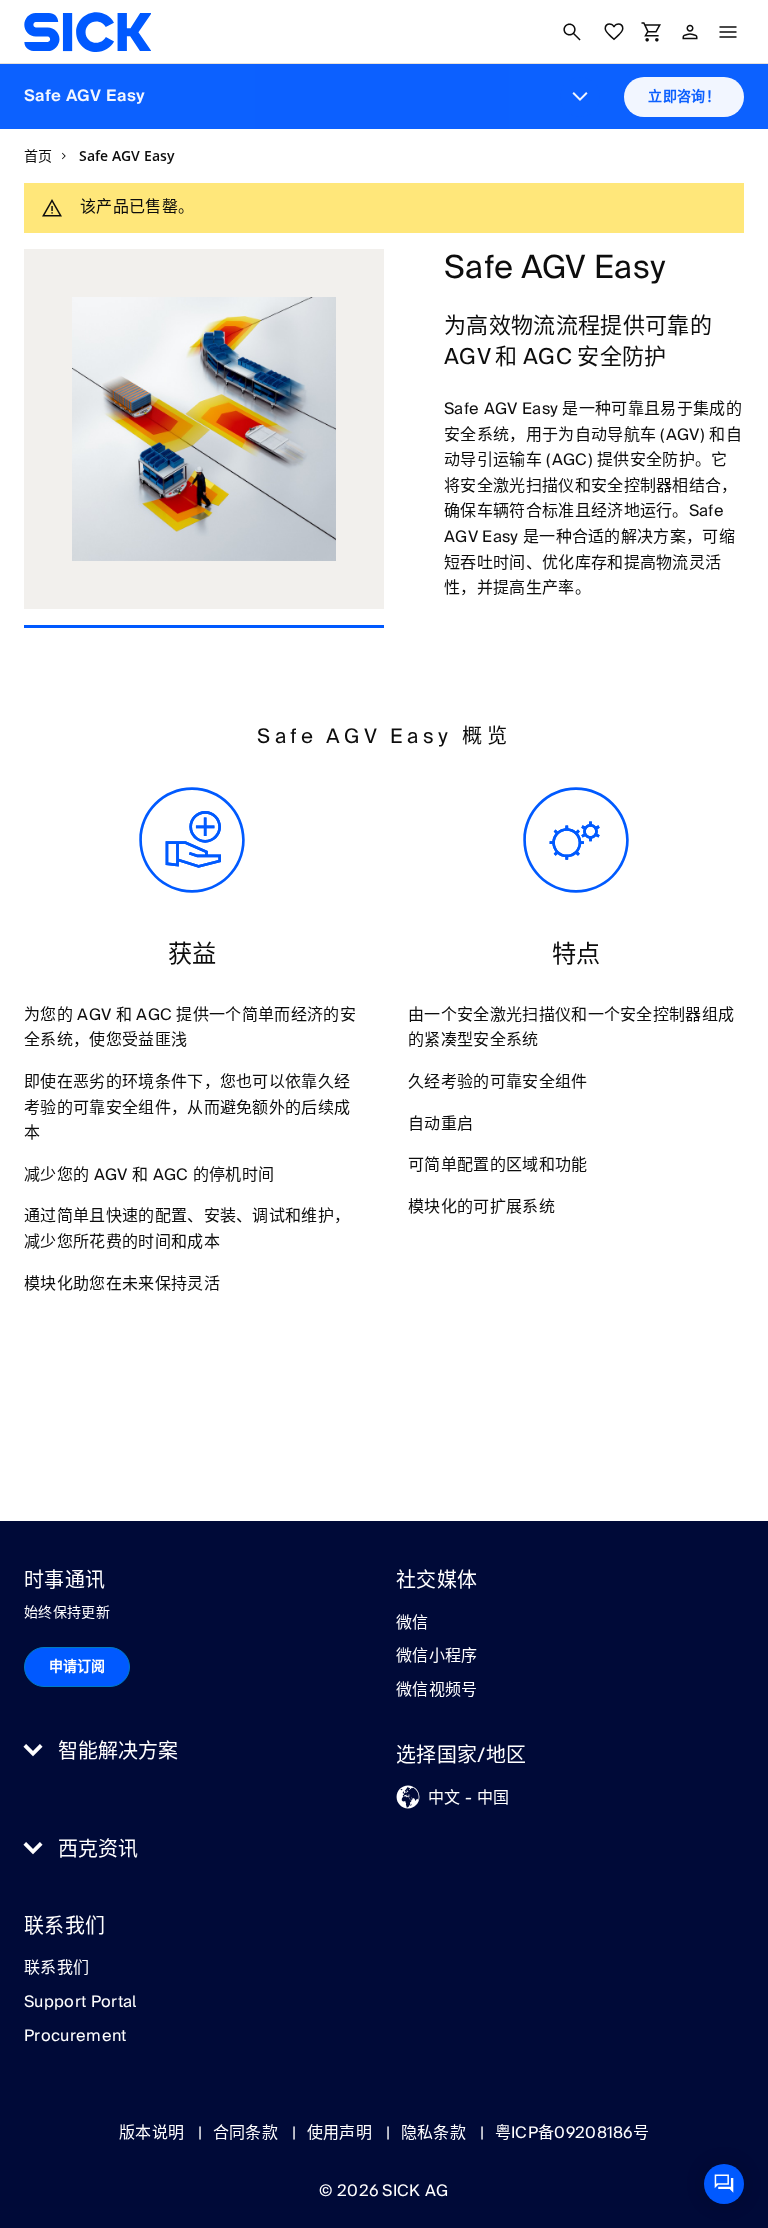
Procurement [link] (75, 2037)
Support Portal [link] (80, 2003)
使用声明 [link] (342, 2133)
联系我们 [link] (56, 1969)
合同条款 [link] (248, 2133)
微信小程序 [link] (437, 1657)
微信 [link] (412, 1624)
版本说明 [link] (154, 2133)
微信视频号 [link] (437, 1691)
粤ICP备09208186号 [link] (572, 2133)
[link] (87, 32)
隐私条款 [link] (436, 2133)
